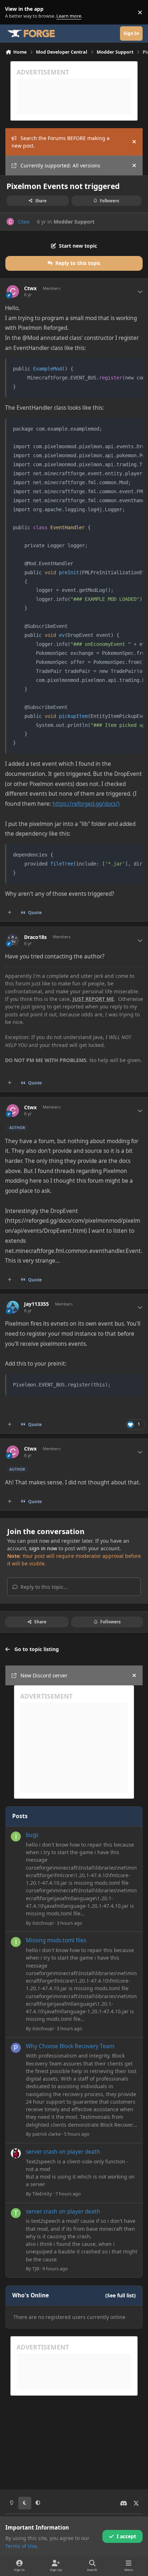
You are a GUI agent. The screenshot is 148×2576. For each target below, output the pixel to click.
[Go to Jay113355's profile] (13, 1307)
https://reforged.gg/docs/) (86, 804)
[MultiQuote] (10, 913)
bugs (32, 1835)
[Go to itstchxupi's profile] (16, 1837)
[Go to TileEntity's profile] (16, 2153)
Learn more (14, 12)
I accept (126, 2536)
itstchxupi (43, 1923)
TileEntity (42, 2194)
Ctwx (24, 222)
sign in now (43, 1548)
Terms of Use (21, 2546)
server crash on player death (63, 2152)
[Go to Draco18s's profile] (13, 940)
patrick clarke (47, 2134)
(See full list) (121, 2295)
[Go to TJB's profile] (16, 2213)
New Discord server (44, 1675)
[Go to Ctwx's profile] (10, 222)
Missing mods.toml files (56, 1940)
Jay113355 (36, 1304)
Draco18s (35, 937)
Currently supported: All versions (60, 165)
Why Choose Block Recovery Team (70, 2046)
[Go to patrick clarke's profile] (16, 2048)
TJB (36, 2269)
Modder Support (74, 222)
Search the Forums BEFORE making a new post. (61, 142)
